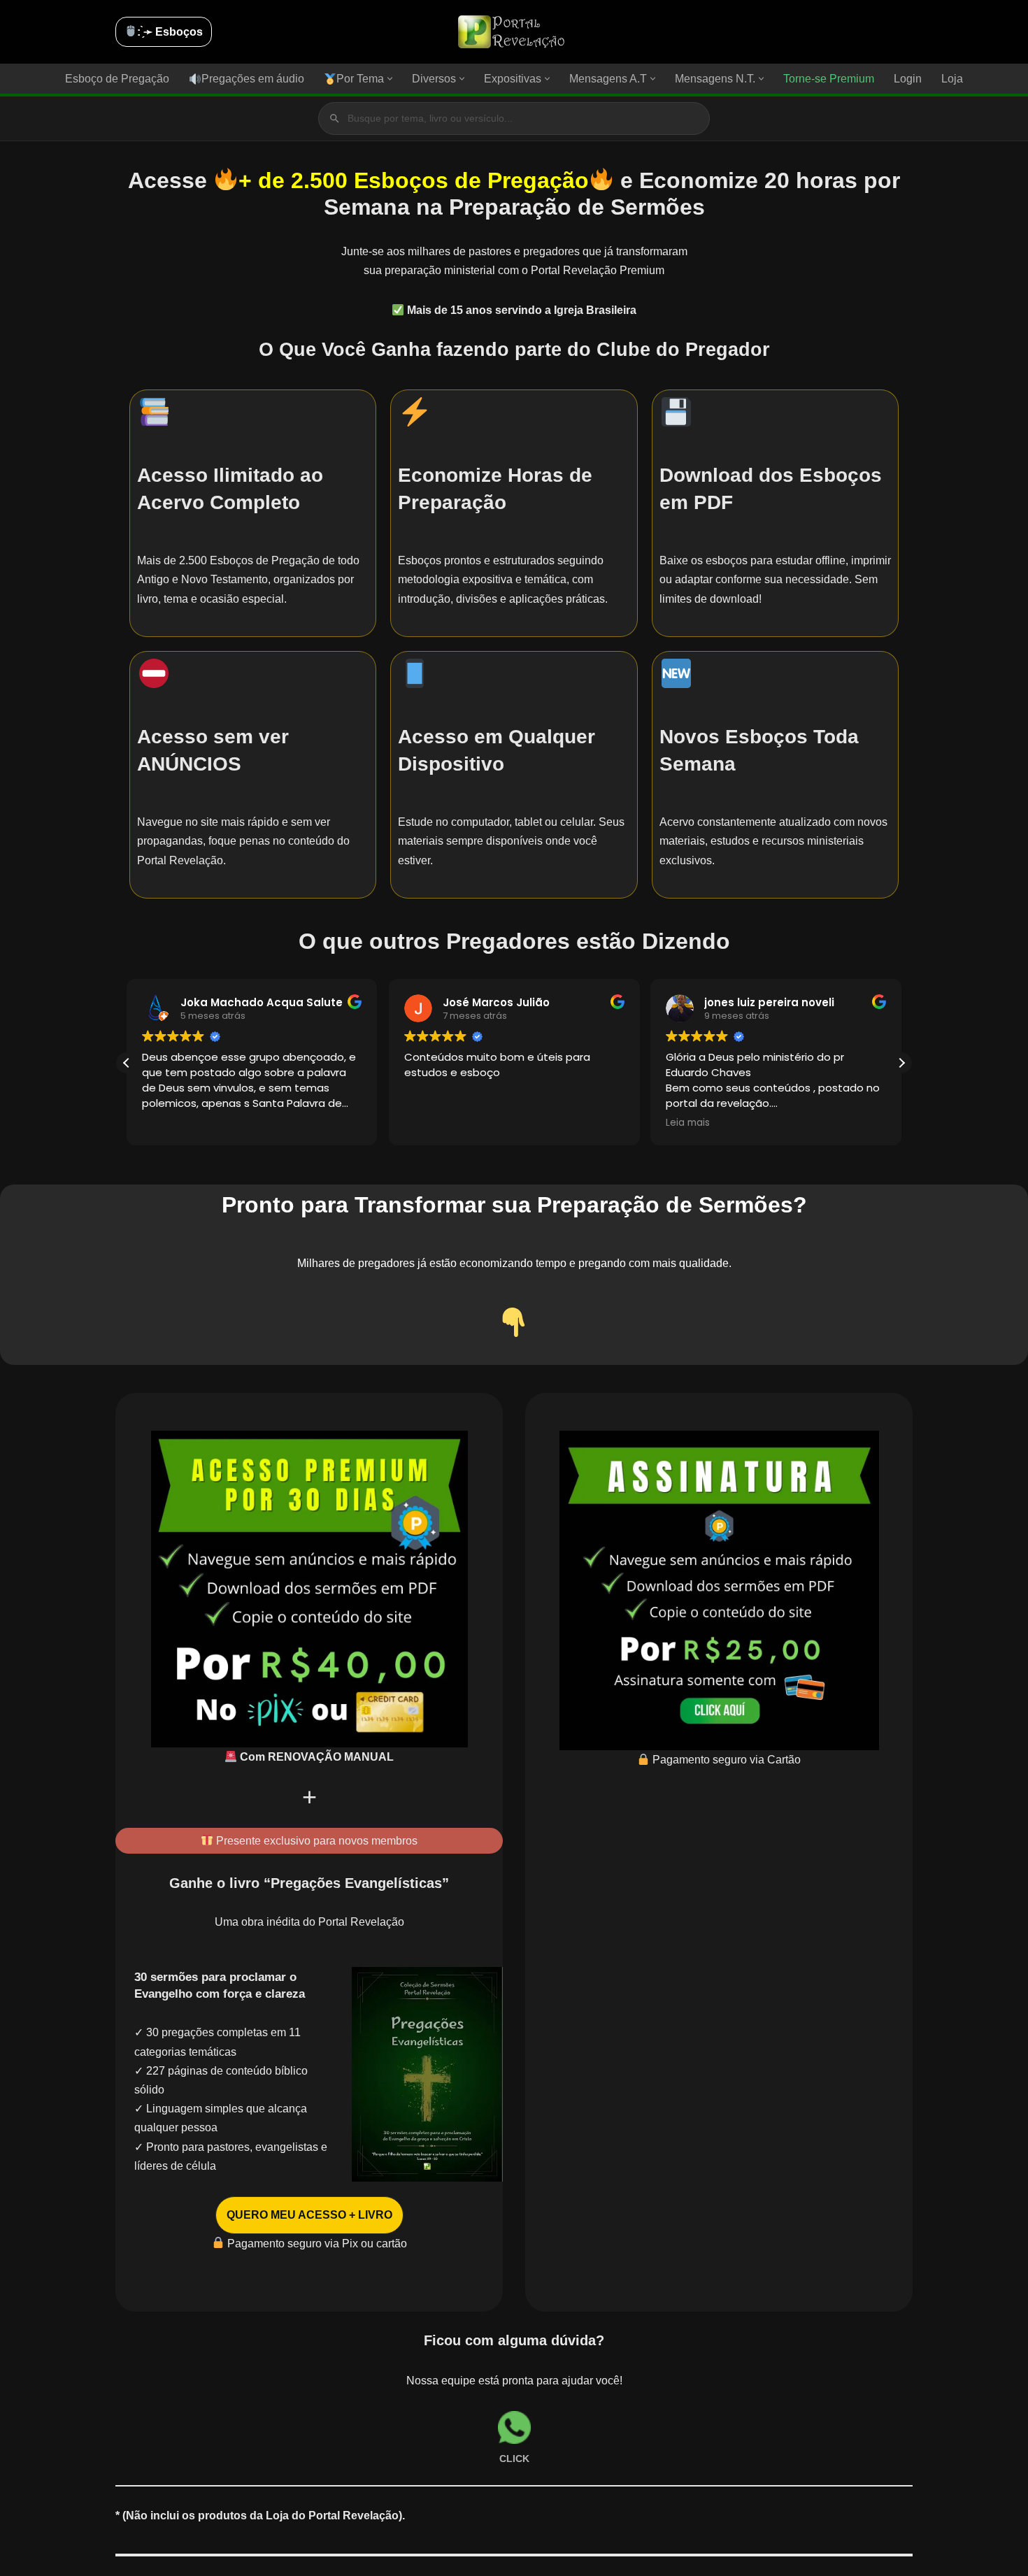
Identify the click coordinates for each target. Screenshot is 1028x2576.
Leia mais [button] (688, 1123)
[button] (390, 79)
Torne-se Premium (829, 79)
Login (908, 79)
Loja (952, 79)
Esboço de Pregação (117, 79)
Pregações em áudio (253, 79)
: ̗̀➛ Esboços (170, 32)
